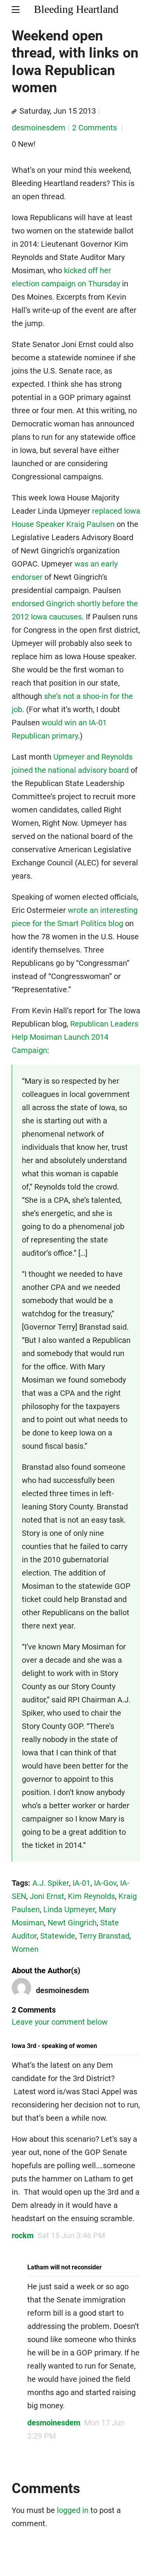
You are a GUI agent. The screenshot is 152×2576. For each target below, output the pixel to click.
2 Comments (95, 128)
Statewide (58, 1936)
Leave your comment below (60, 2022)
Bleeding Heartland (76, 9)
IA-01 (81, 1883)
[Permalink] (14, 112)
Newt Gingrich (72, 1923)
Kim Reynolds (91, 1896)
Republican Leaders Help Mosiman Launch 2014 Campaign (75, 1037)
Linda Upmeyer (69, 1909)
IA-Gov (105, 1883)
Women (25, 1949)
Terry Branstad (104, 1936)
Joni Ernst (47, 1896)
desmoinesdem (39, 128)
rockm (23, 2236)
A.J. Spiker (51, 1883)
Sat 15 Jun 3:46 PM (71, 2236)
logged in (73, 2510)
